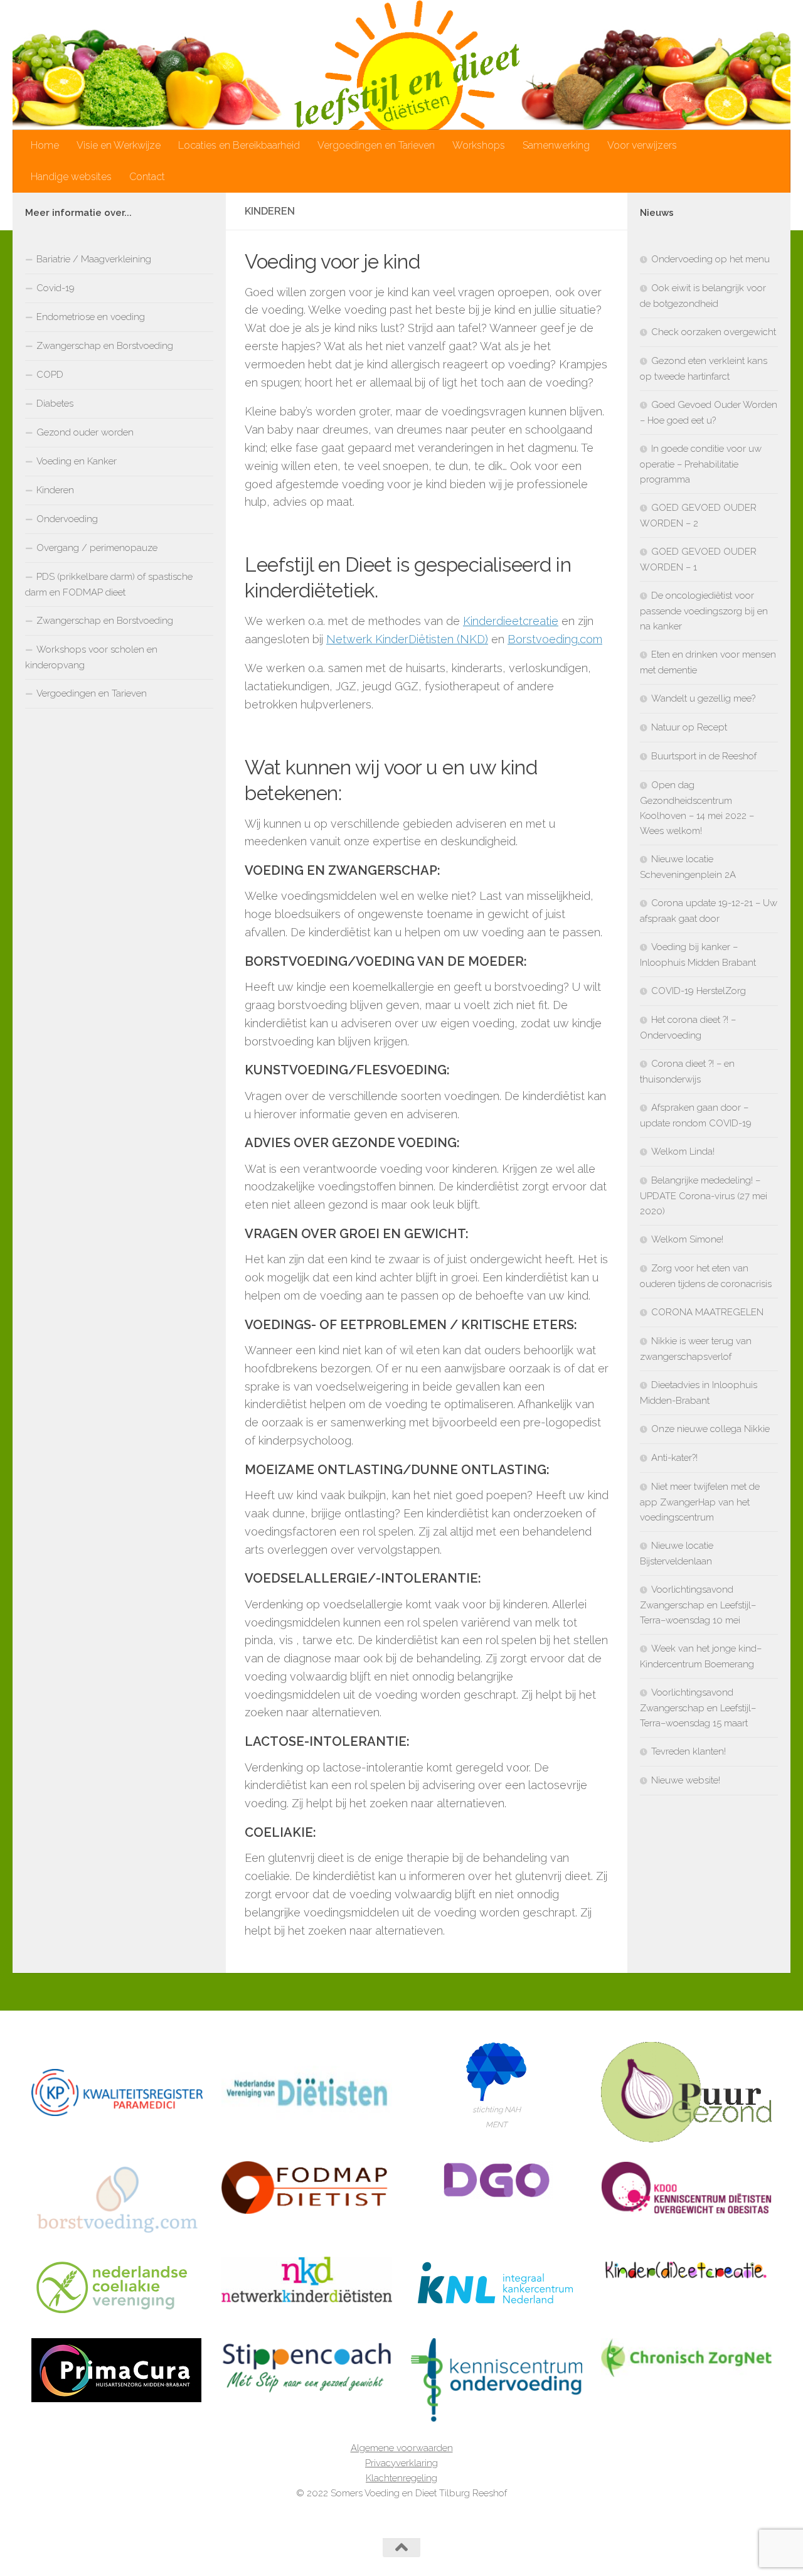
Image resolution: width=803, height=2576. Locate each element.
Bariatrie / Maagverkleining (94, 259)
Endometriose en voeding (91, 317)
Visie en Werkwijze (119, 145)
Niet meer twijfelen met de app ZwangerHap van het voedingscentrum (700, 1502)
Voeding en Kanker (77, 461)
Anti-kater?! (674, 1458)
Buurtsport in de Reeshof (704, 756)
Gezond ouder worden (85, 432)
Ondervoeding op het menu (710, 259)
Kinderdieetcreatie (511, 621)
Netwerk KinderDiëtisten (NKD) (407, 639)
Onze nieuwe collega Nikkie (710, 1429)
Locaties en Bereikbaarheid (239, 145)
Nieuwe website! (686, 1780)
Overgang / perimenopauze (97, 548)
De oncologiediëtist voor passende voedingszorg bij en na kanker (704, 611)
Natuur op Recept (689, 727)
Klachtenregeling (401, 2478)
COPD (50, 375)
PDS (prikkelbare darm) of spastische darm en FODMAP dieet (109, 585)
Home (45, 145)
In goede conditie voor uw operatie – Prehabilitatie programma (701, 464)
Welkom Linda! (683, 1152)
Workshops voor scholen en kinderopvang (91, 657)
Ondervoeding (67, 519)
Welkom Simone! (687, 1239)
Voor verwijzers (642, 145)
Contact (147, 177)
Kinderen (55, 490)
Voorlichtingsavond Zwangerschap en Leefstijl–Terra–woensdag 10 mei (698, 1605)
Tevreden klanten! (689, 1751)
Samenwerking (556, 145)
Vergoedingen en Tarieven (376, 145)
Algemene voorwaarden (402, 2448)
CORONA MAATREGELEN (707, 1312)
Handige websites (71, 177)
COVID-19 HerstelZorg (699, 991)
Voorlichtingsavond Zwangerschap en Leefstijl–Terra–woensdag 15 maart (698, 1708)
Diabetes (55, 404)
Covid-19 (56, 288)
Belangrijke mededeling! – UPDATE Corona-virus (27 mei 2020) (704, 1196)
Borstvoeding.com (555, 639)
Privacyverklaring (401, 2463)
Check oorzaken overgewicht (714, 332)
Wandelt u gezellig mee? (703, 698)
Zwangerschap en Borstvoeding (105, 346)
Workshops (479, 145)
